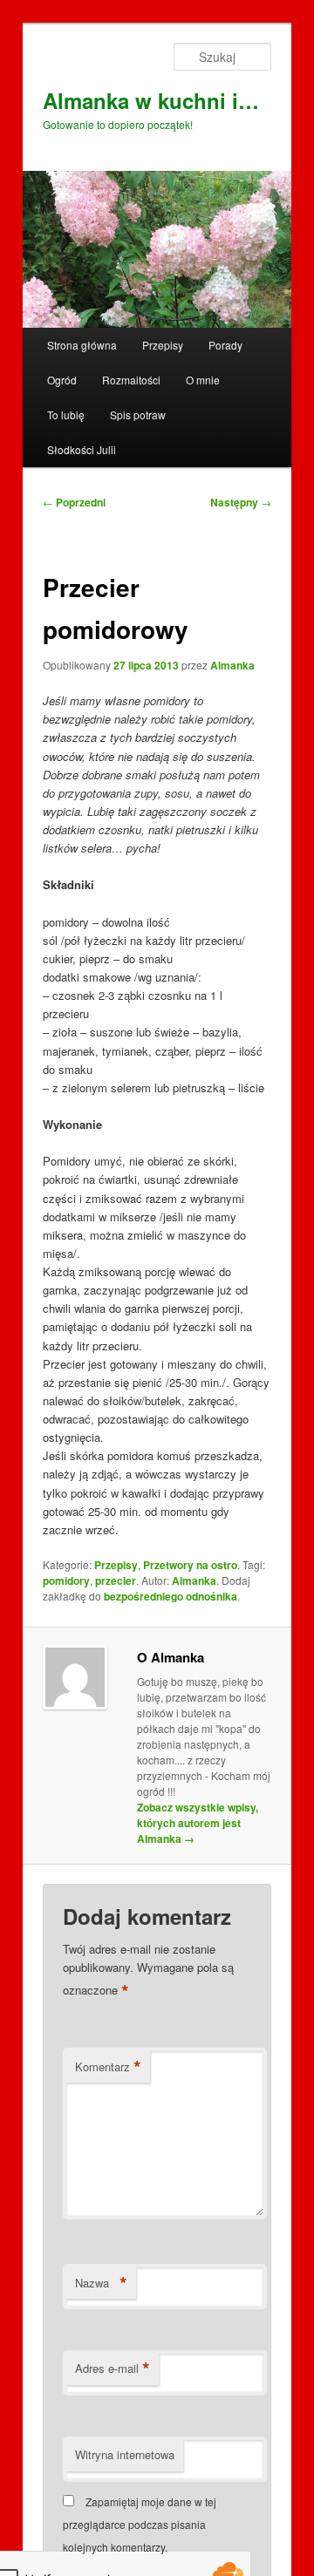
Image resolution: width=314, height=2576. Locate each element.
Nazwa (101, 2283)
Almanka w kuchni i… (151, 100)
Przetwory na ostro (190, 1565)
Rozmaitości (131, 380)
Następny (241, 502)
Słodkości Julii (82, 449)
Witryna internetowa (125, 2454)
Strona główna (82, 345)
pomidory (66, 1580)
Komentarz (108, 2067)
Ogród (62, 380)
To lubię (66, 415)
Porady (225, 345)
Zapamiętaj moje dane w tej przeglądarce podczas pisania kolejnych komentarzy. (140, 2525)
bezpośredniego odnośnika (171, 1596)
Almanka (232, 665)
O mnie (203, 380)
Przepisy (163, 345)
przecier (116, 1580)
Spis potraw (138, 415)
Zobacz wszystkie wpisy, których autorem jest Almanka (198, 1823)
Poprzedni (74, 502)
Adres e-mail (113, 2369)
